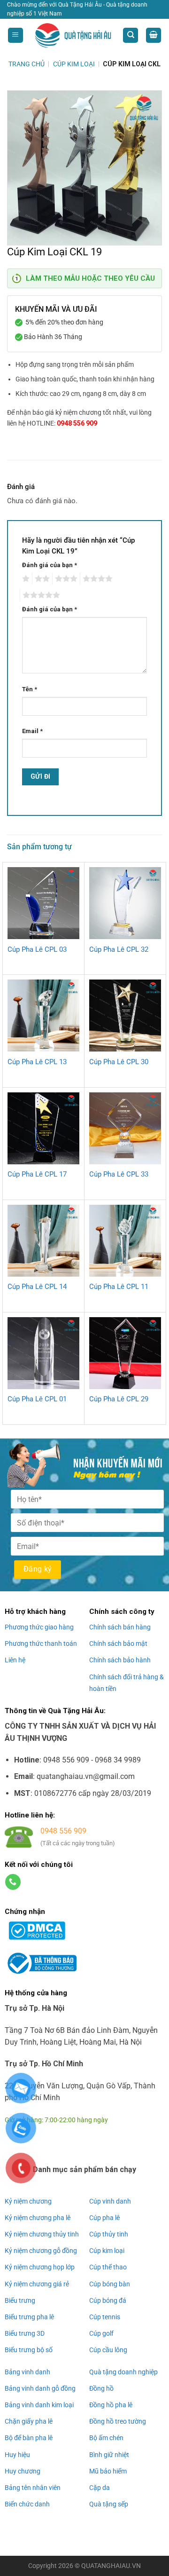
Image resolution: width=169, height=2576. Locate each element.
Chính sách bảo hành (120, 1660)
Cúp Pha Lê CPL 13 (37, 1062)
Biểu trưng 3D (25, 2333)
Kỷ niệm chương (28, 2201)
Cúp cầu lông (108, 2350)
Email (32, 731)
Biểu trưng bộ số (29, 2350)
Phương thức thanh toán (41, 1644)
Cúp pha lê (104, 2218)
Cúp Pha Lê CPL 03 (37, 949)
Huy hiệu (17, 2455)
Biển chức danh (27, 2504)
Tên (30, 689)
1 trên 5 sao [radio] (25, 579)
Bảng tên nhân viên (33, 2488)
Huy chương (23, 2471)
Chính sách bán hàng (120, 1627)
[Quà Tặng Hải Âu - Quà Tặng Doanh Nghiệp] (73, 36)
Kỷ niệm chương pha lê (38, 2218)
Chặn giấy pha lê (29, 2421)
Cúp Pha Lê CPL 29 (119, 1399)
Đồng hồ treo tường (118, 2421)
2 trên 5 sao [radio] (41, 579)
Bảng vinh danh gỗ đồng (40, 2388)
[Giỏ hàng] (154, 36)
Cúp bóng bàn (110, 2284)
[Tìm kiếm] (131, 36)
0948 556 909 (77, 423)
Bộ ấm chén (106, 2438)
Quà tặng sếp (109, 2504)
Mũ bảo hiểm (108, 2471)
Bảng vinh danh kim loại (39, 2405)
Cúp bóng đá (108, 2300)
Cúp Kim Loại (74, 64)
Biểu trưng (20, 2300)
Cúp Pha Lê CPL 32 (119, 949)
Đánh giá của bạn (50, 565)
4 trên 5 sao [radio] (96, 579)
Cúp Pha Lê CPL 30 (119, 1062)
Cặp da (100, 2488)
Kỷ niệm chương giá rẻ (37, 2284)
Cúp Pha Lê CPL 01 (37, 1399)
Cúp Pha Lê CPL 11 (119, 1287)
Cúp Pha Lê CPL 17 (37, 1174)
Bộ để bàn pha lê (29, 2438)
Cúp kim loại (107, 2251)
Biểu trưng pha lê (29, 2317)
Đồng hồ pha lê (111, 2405)
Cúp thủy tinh (109, 2234)
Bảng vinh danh (27, 2372)
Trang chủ (27, 64)
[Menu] (15, 36)
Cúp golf (101, 2333)
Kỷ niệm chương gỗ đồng (41, 2251)
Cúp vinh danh (110, 2201)
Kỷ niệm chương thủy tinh (42, 2234)
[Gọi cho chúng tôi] (13, 1882)
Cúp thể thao (108, 2267)
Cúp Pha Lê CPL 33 (119, 1174)
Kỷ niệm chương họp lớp (40, 2267)
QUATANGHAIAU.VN (111, 2566)
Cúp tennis (105, 2317)
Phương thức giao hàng (39, 1627)
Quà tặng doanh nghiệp (123, 2372)
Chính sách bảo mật (118, 1644)
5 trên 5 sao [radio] (40, 595)
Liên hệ (15, 1660)
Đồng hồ (101, 2388)
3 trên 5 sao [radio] (65, 579)
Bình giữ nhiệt (109, 2455)
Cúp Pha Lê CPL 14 (37, 1287)
